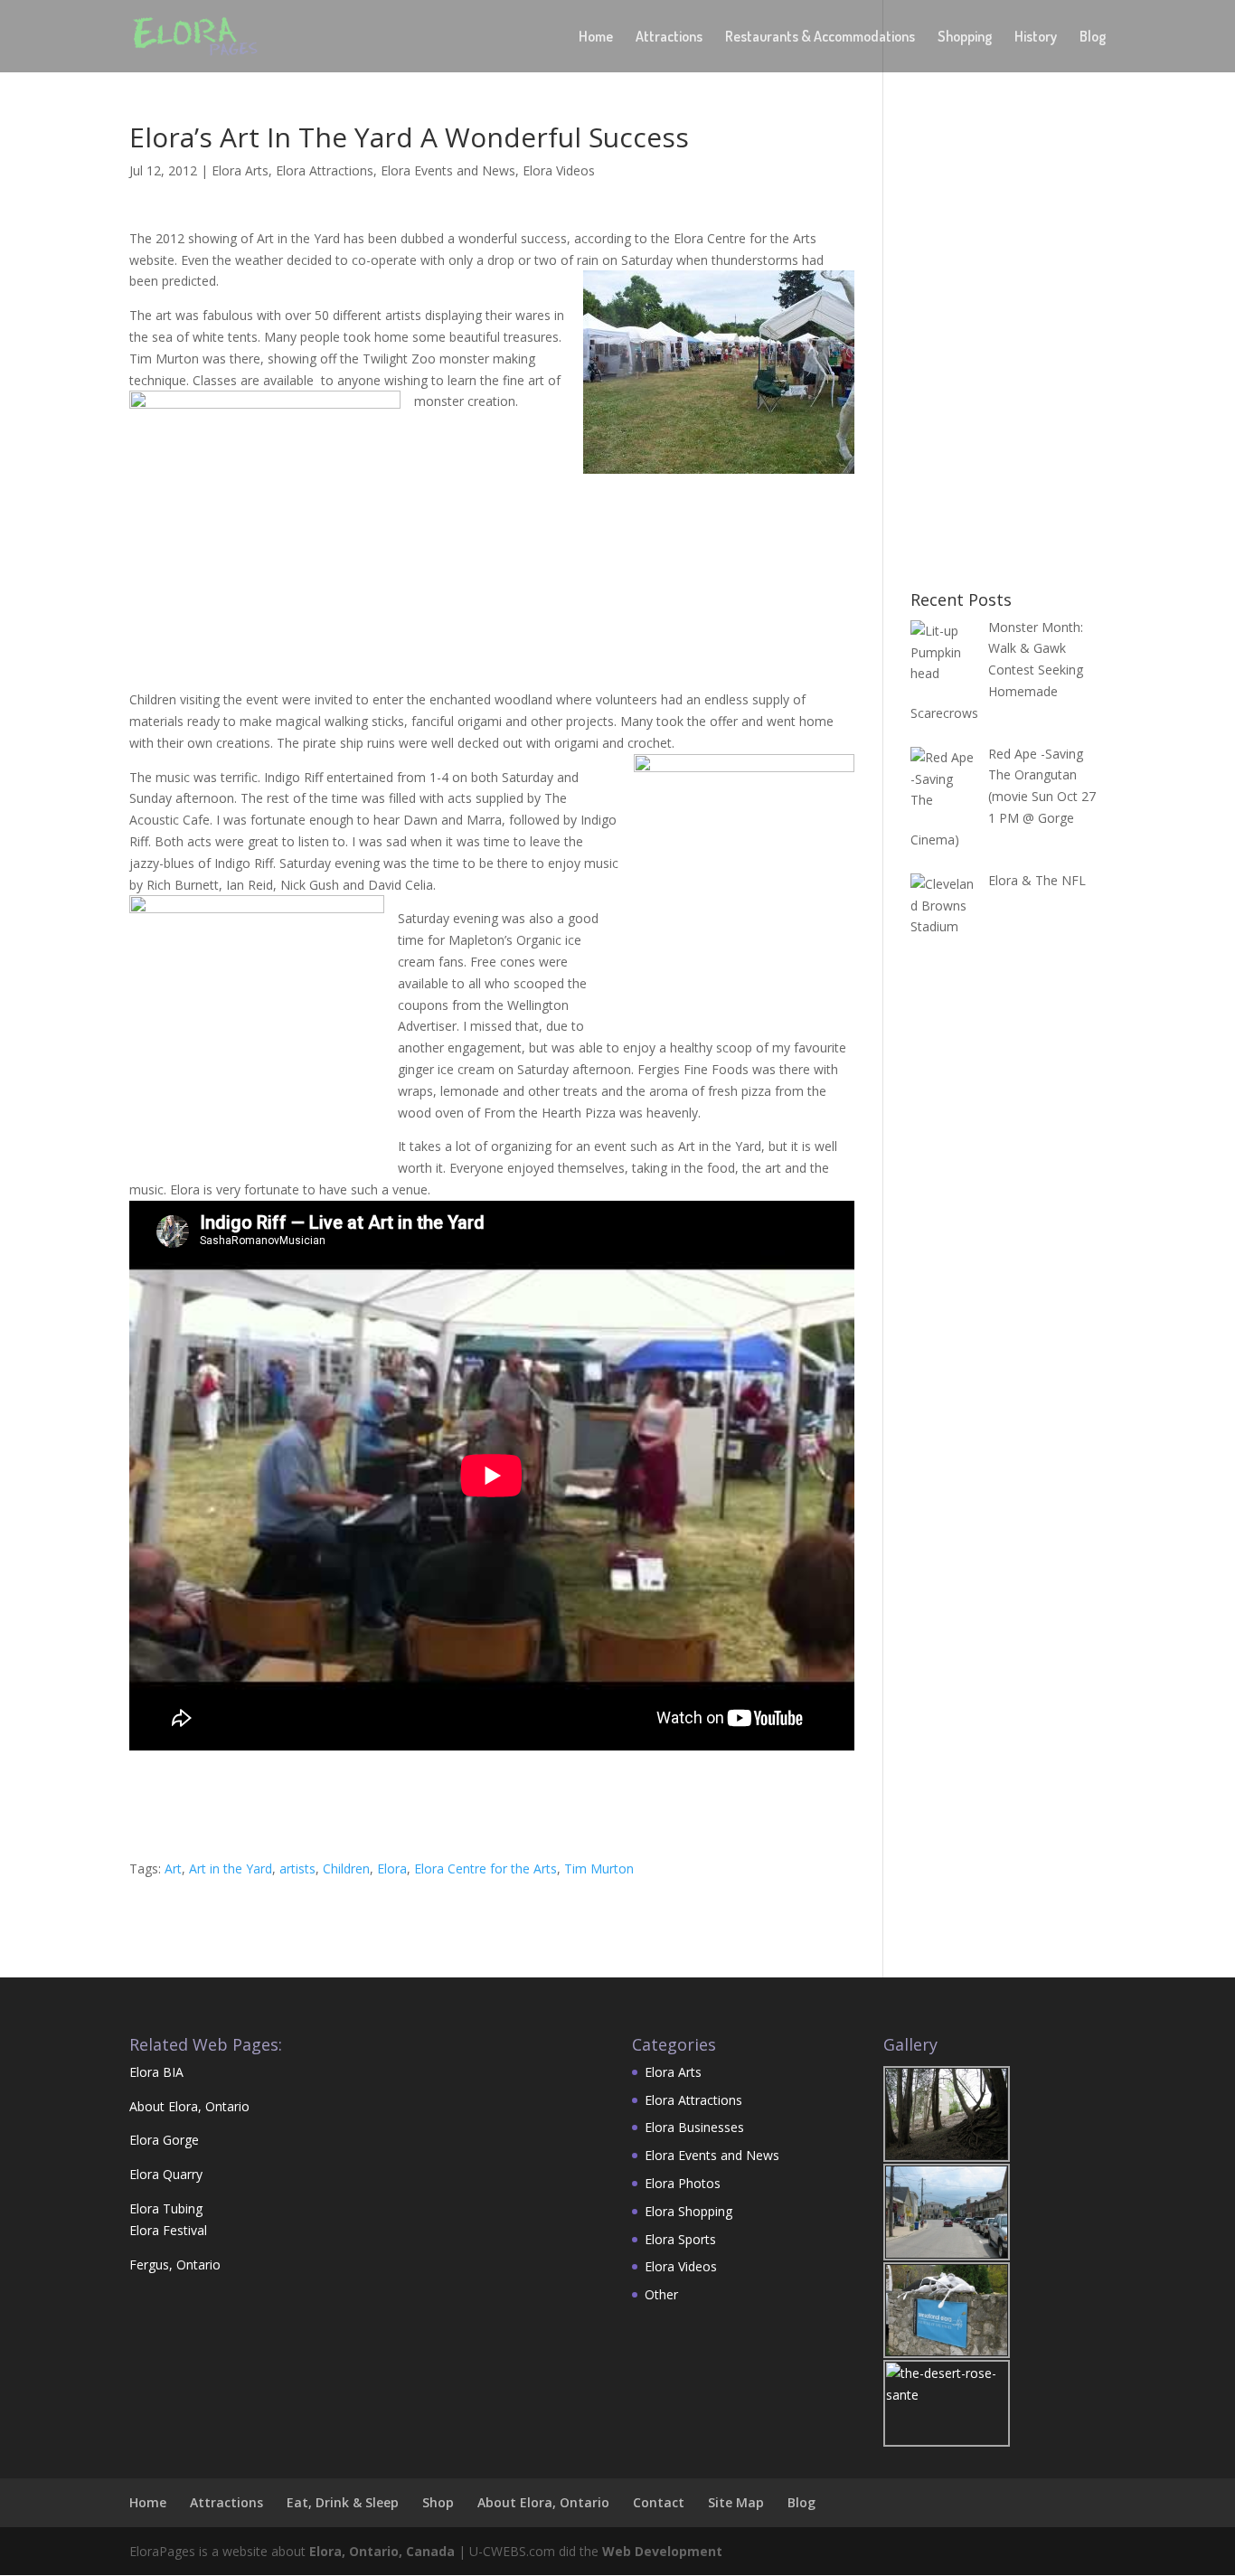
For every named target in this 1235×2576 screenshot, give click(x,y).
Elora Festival (168, 2230)
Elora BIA (156, 2072)
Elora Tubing (166, 2208)
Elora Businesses (694, 2127)
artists (297, 1868)
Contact (659, 2502)
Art (173, 1868)
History (1036, 38)
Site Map (736, 2502)
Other (661, 2294)
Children (346, 1868)
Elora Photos (683, 2183)
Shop (438, 2502)
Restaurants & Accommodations (820, 38)
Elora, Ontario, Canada (382, 2551)
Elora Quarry (166, 2174)
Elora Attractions (325, 170)
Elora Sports (680, 2239)
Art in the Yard (231, 1868)
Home (596, 38)
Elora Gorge (164, 2140)
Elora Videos (559, 170)
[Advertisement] (458, 635)
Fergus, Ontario (175, 2265)
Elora (392, 1868)
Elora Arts (240, 170)
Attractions (669, 38)
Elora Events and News (448, 170)
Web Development (662, 2551)
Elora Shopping (688, 2211)
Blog (1093, 38)
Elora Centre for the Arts (486, 1868)
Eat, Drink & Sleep (343, 2502)
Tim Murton (599, 1868)
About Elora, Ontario (189, 2106)
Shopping (965, 38)
